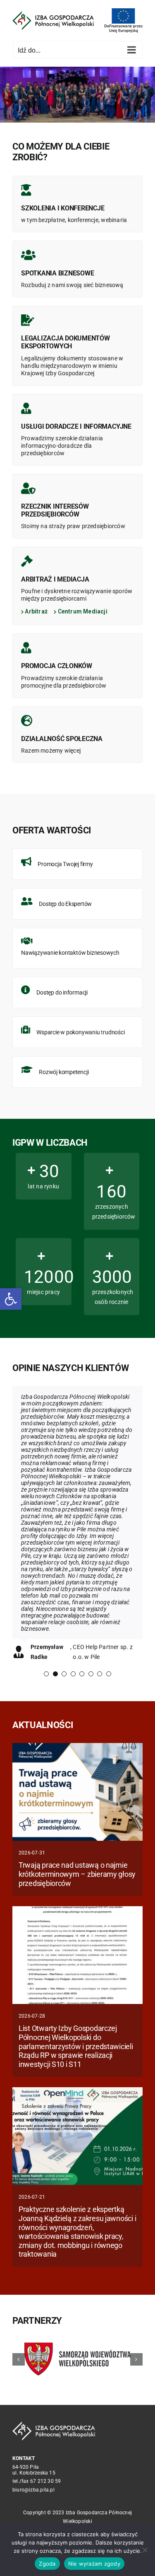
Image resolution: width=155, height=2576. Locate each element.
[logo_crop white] (54, 2424)
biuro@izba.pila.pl (33, 2490)
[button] (11, 1299)
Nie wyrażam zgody (94, 2564)
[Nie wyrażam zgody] (145, 2550)
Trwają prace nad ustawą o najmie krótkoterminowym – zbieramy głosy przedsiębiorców (77, 1874)
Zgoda (47, 2564)
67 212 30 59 (46, 2481)
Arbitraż (36, 611)
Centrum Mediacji (82, 611)
